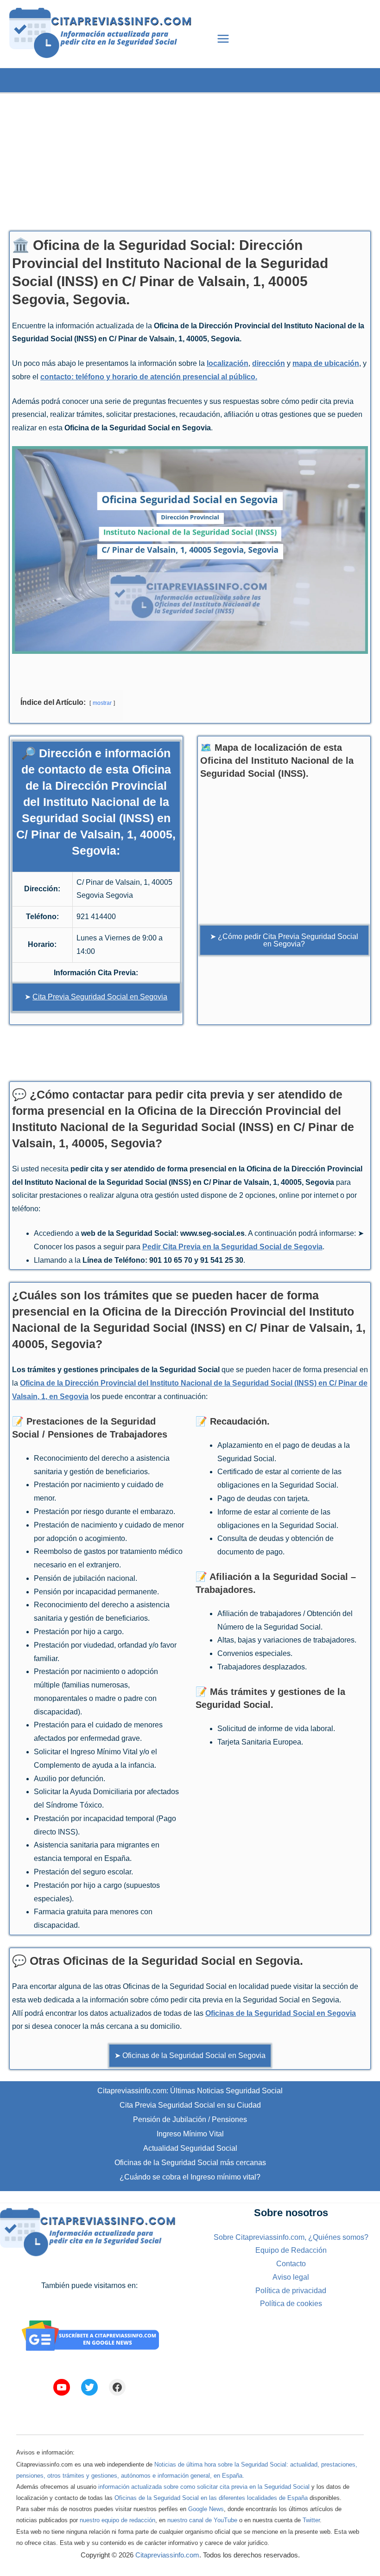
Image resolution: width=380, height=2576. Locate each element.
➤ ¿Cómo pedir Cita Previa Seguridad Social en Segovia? (284, 940)
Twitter (311, 2520)
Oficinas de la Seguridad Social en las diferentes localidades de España (211, 2498)
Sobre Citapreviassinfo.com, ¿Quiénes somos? (291, 2237)
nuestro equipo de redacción (117, 2520)
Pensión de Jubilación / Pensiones (190, 2119)
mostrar (102, 703)
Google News (206, 2509)
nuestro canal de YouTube (202, 2520)
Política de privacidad (291, 2291)
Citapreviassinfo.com (167, 2555)
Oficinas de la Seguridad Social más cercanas (190, 2163)
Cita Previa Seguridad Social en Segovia (100, 997)
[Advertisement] (190, 159)
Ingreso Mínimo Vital (190, 2134)
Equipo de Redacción (291, 2250)
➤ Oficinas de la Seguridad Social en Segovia (190, 2055)
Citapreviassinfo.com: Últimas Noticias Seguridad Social (190, 2091)
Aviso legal (291, 2277)
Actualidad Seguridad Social (190, 2148)
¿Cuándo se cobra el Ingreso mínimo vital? (190, 2177)
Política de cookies (291, 2304)
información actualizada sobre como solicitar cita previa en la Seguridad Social (204, 2487)
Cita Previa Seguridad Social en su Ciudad (190, 2105)
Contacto (291, 2264)
